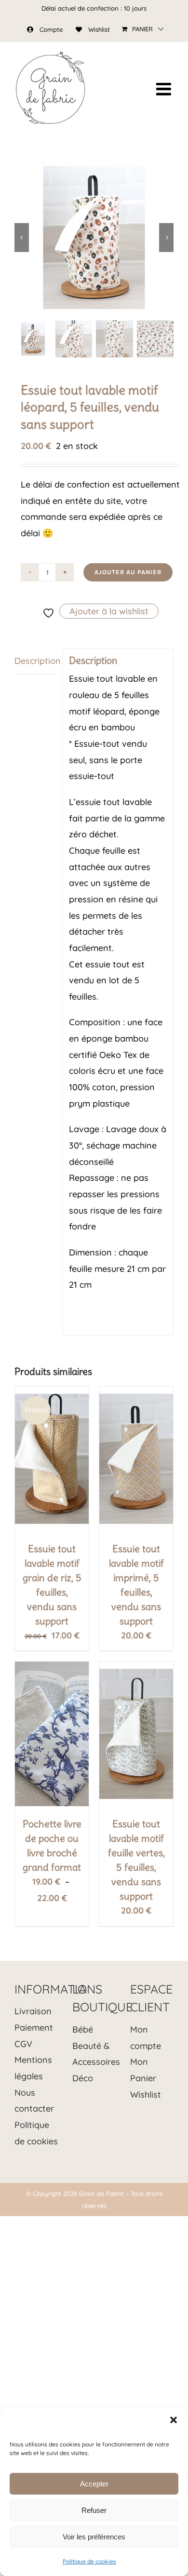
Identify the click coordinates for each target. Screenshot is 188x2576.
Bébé (83, 2029)
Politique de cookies (89, 2561)
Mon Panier (143, 2070)
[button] (174, 2420)
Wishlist (146, 2094)
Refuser (94, 2510)
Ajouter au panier (128, 572)
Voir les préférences (94, 2537)
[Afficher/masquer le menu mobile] (165, 89)
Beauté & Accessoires (94, 2054)
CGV (23, 2044)
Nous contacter (34, 2101)
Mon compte (146, 2038)
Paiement (34, 2028)
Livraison (33, 2011)
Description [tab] (35, 661)
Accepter (94, 2484)
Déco (83, 2078)
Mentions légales (33, 2068)
